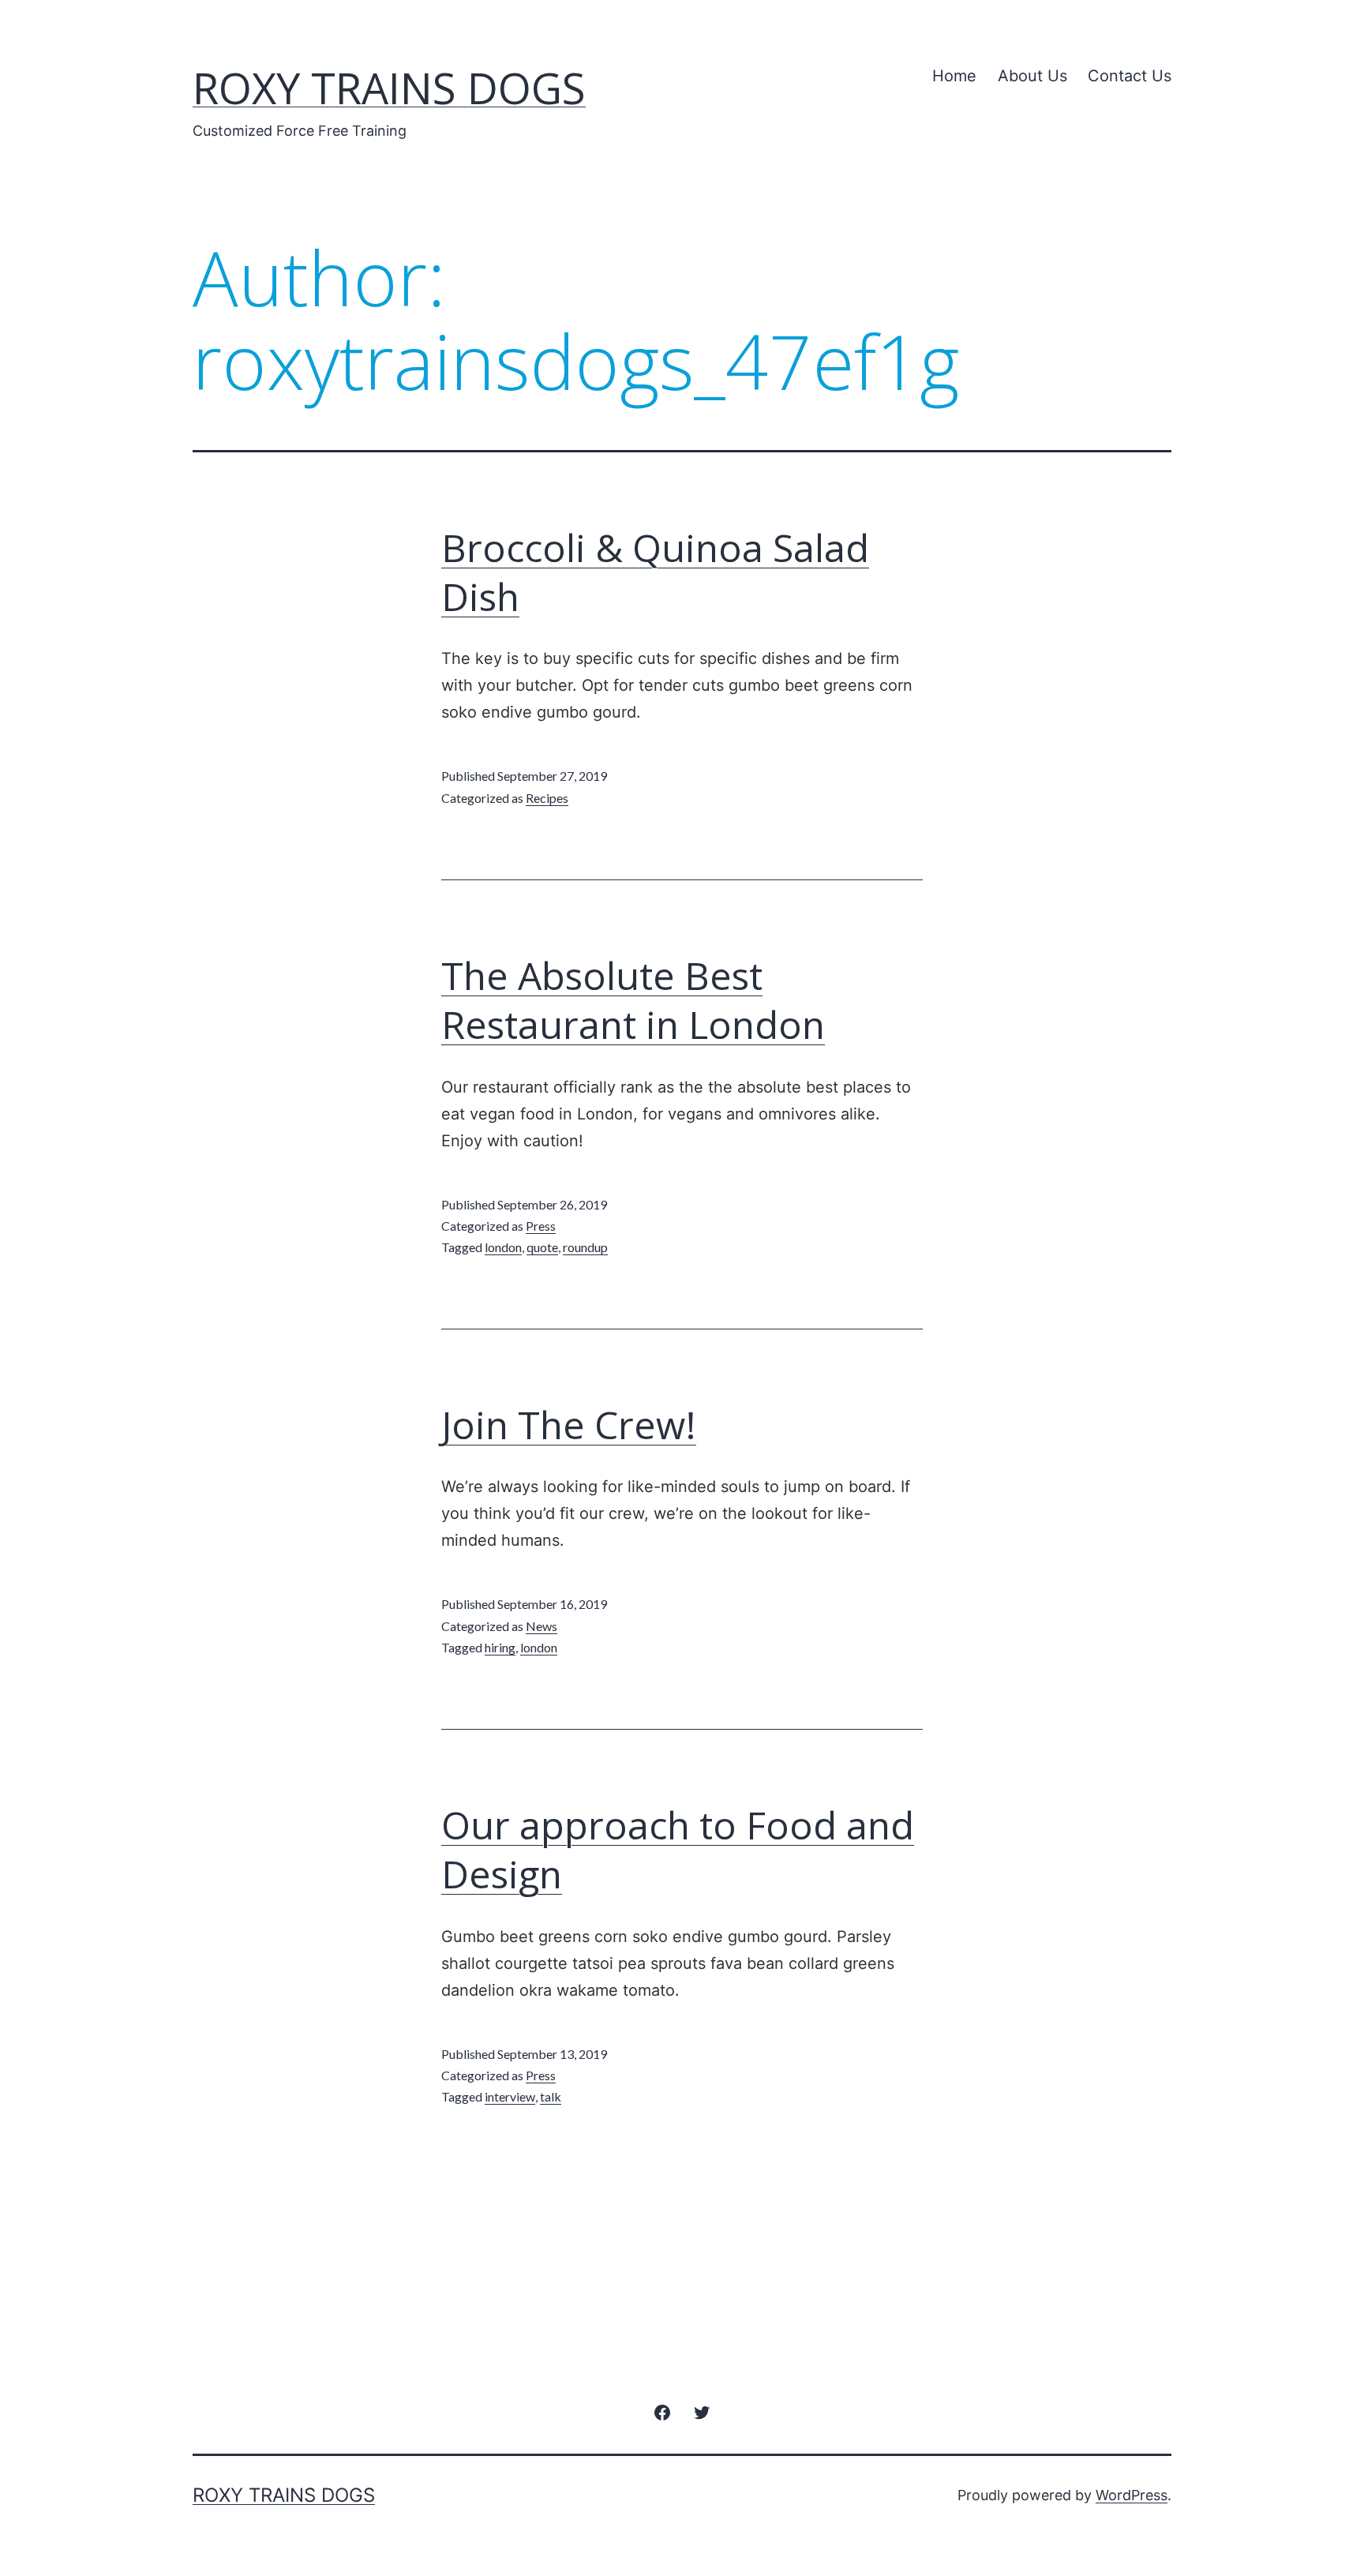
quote (542, 1247)
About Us (1032, 76)
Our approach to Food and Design (678, 1849)
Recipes (547, 798)
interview (510, 2096)
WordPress (1132, 2495)
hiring (500, 1647)
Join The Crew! (569, 1425)
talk (551, 2096)
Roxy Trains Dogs (389, 88)
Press (541, 1226)
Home (954, 76)
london (503, 1247)
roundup (585, 1247)
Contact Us (1130, 76)
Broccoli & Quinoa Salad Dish (655, 572)
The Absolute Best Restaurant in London (633, 1000)
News (541, 1626)
